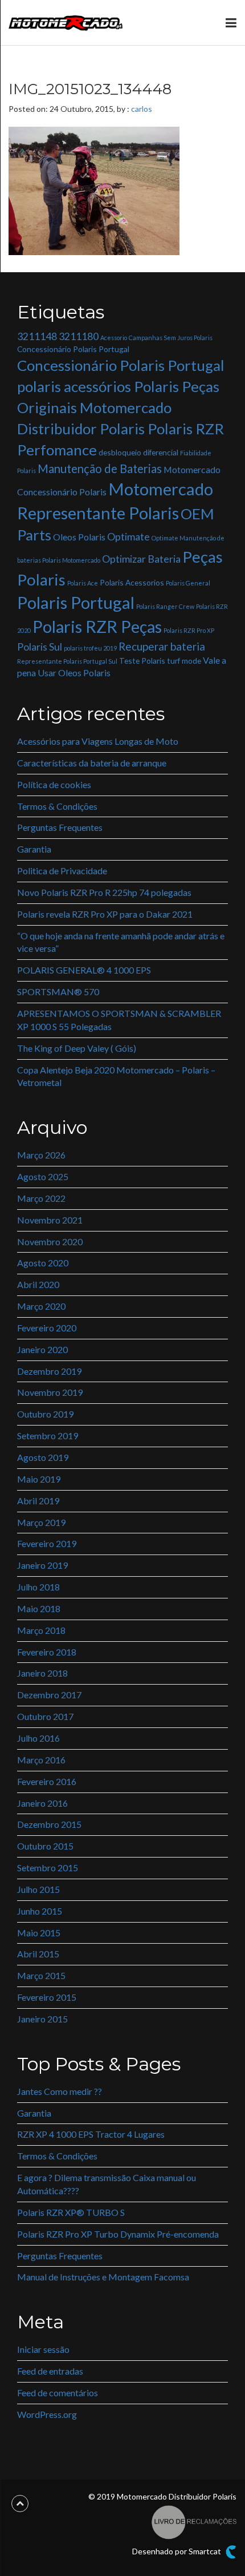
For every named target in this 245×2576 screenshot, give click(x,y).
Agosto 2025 (43, 1176)
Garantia (34, 849)
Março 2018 (41, 1630)
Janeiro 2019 (42, 1565)
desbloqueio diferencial (138, 452)
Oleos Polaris (79, 537)
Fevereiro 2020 (47, 1328)
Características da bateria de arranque (92, 763)
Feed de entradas (50, 2371)
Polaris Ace (83, 583)
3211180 (79, 336)
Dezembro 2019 (49, 1371)
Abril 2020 (38, 1284)
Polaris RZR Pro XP (189, 630)
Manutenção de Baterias (100, 469)
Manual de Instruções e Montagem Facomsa (103, 2277)
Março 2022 (41, 1198)
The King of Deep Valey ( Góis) (77, 1048)
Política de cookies (54, 784)
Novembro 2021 (50, 1220)
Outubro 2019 (45, 1414)
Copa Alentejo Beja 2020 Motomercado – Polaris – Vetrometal (116, 1076)
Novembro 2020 (50, 1241)
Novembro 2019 (50, 1392)
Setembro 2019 (48, 1436)
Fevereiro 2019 (47, 1543)
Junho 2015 (40, 1911)
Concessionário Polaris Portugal (73, 349)
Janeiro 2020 (42, 1349)
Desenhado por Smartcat (177, 2551)
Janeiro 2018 (42, 1673)
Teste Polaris (142, 661)
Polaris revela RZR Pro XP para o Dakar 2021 (105, 914)
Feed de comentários (58, 2393)
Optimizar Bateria (141, 559)
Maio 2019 (39, 1479)
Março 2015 (41, 1975)
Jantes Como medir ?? (60, 2091)
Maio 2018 (39, 1608)
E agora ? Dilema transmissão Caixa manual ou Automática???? (107, 2184)
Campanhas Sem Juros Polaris (171, 338)
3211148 (37, 336)
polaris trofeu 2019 (90, 648)
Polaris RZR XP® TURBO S (71, 2212)
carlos (142, 109)
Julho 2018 (38, 1587)
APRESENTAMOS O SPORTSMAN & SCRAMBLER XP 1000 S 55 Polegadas (119, 1020)
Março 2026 (41, 1155)
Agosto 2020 (43, 1263)
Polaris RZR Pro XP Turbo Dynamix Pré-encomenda (118, 2234)
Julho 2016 (38, 1738)
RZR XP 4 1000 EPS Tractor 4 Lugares (91, 2134)
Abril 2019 (38, 1501)
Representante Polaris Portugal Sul (67, 661)
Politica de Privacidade (62, 871)
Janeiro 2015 (42, 2019)
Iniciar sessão (43, 2349)
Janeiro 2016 (42, 1803)
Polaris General (188, 583)
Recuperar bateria (162, 646)
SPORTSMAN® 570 (58, 992)
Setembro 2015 (48, 1868)
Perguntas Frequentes (60, 827)
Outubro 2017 (45, 1716)
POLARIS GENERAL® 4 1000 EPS (84, 970)
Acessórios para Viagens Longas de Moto (98, 741)
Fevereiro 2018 (47, 1652)
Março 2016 (41, 1760)
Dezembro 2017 (49, 1695)
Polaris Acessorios (132, 582)
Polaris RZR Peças (97, 626)
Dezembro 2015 (49, 1824)
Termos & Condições (57, 806)
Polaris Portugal (76, 602)
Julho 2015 (38, 1889)
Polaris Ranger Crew (165, 606)
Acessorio (114, 338)
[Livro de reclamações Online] (194, 2521)
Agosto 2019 (43, 1457)
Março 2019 (41, 1522)
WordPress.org (47, 2414)
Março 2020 (41, 1306)
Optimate (128, 537)
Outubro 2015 (45, 1846)
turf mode (184, 661)
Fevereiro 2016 (47, 1781)
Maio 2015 (39, 1933)
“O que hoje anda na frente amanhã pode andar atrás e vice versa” (121, 942)
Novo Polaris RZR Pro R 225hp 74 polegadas (104, 892)
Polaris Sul (40, 647)
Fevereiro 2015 (47, 1997)
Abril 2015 (38, 1954)
